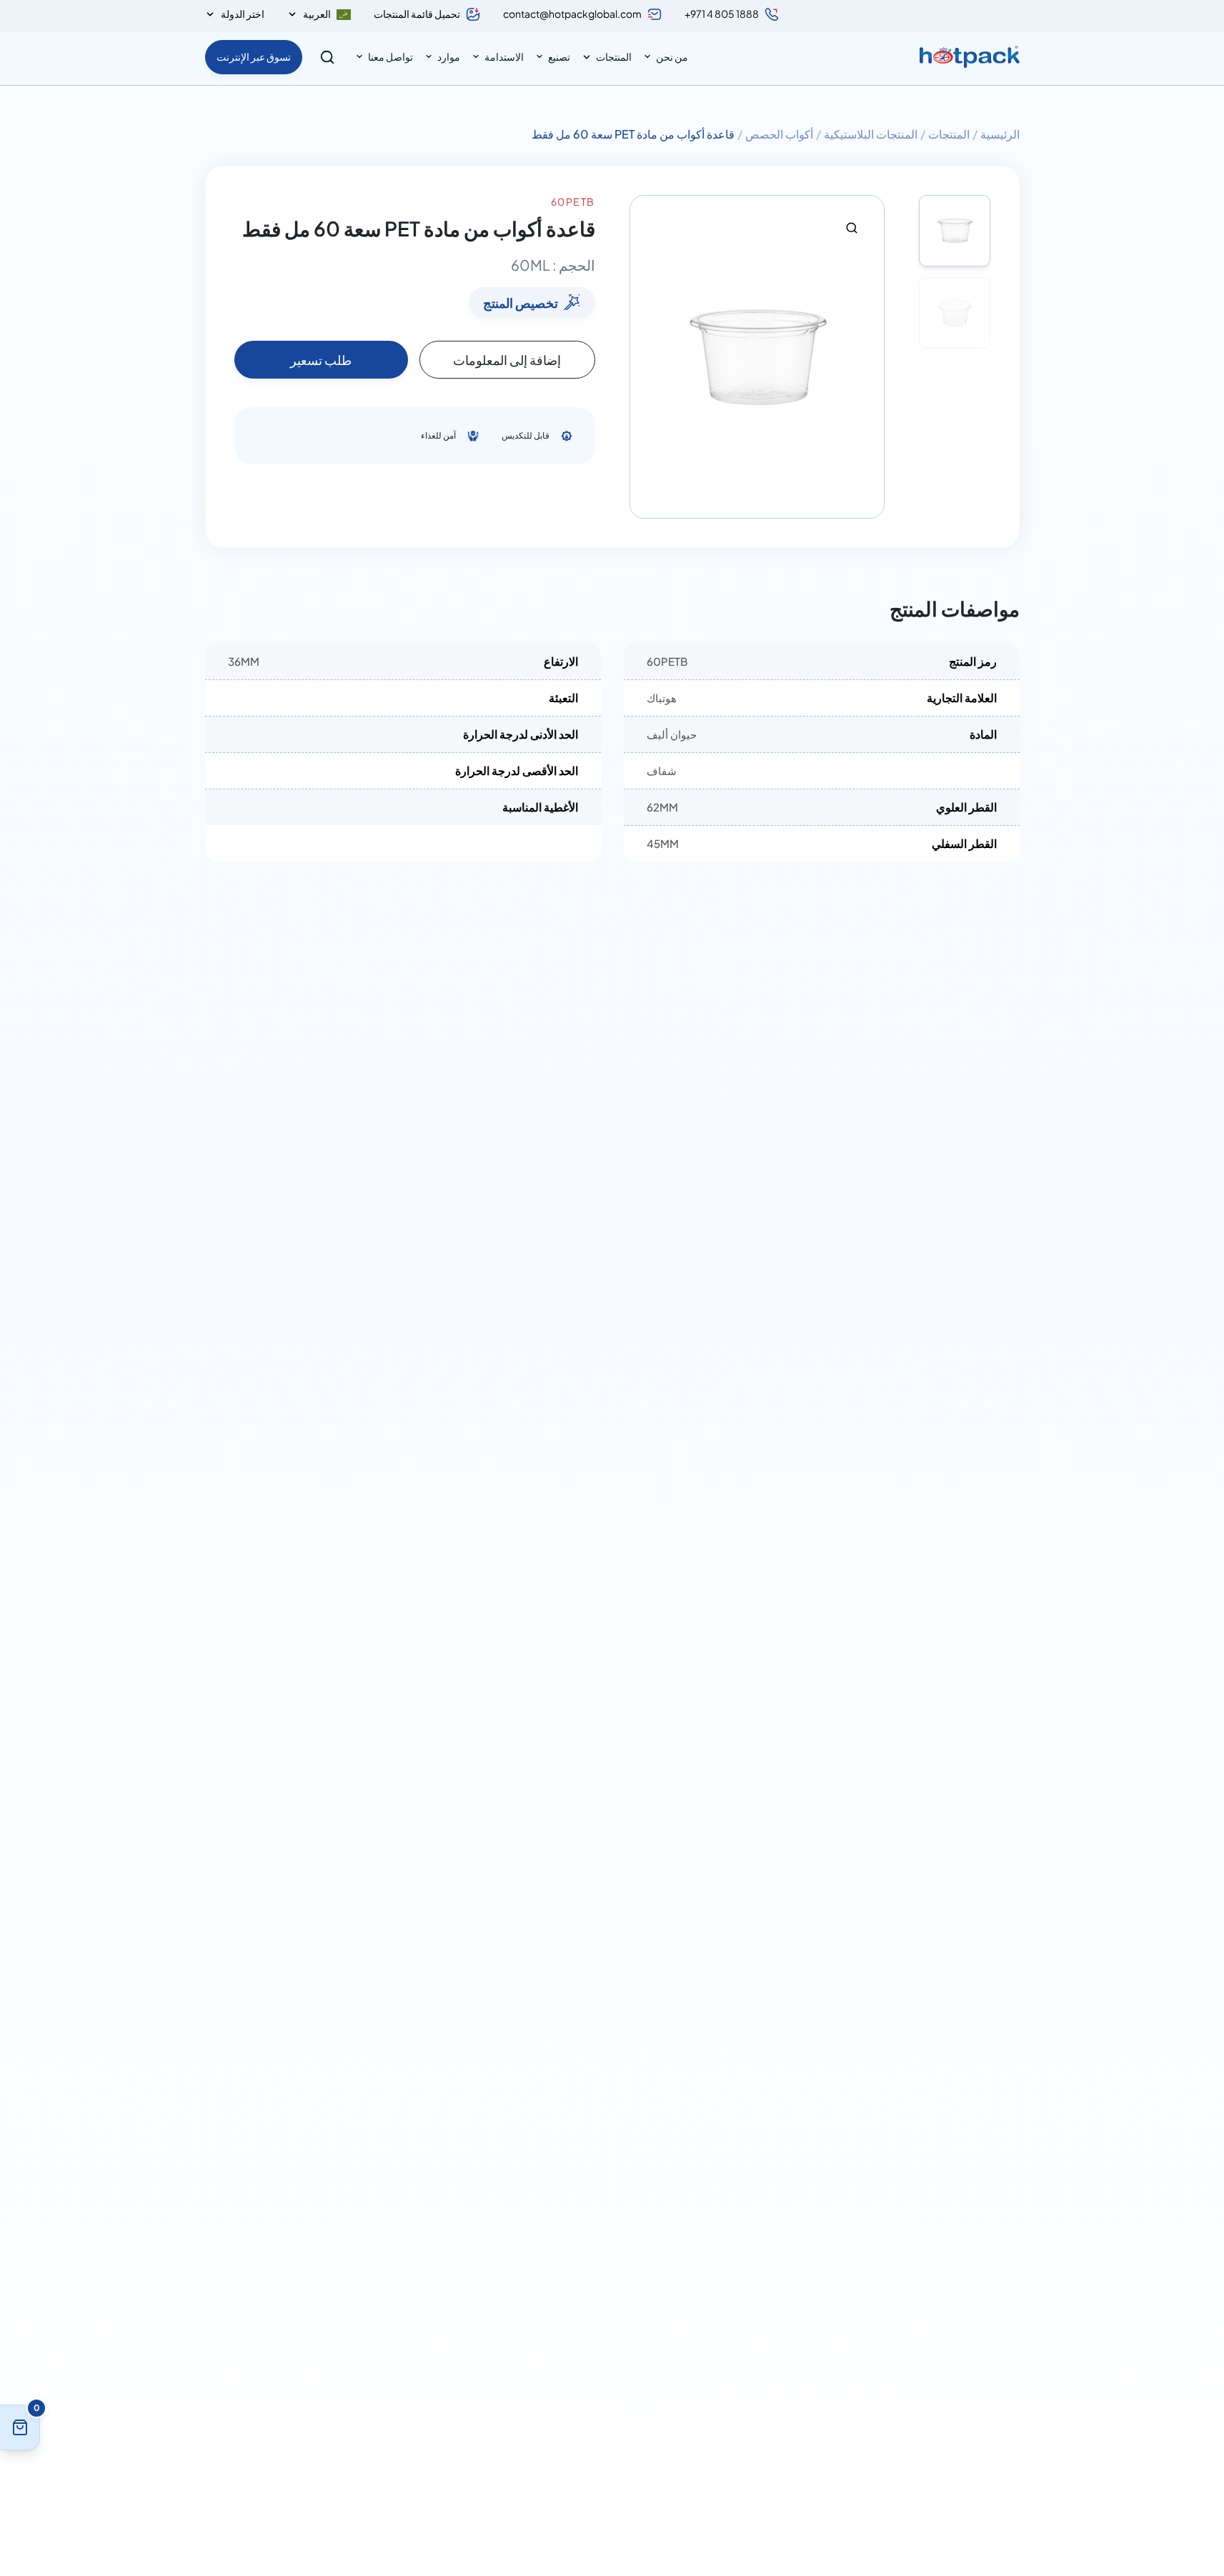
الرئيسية (1000, 134)
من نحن (672, 56)
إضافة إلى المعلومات (507, 360)
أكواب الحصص (779, 134)
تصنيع (559, 56)
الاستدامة (504, 56)
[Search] (327, 57)
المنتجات (614, 56)
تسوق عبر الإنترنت (254, 56)
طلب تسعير (321, 360)
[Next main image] (867, 357)
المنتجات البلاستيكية (871, 134)
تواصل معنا (390, 56)
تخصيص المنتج (521, 303)
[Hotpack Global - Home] (970, 57)
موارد (449, 56)
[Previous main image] (647, 357)
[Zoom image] (852, 228)
